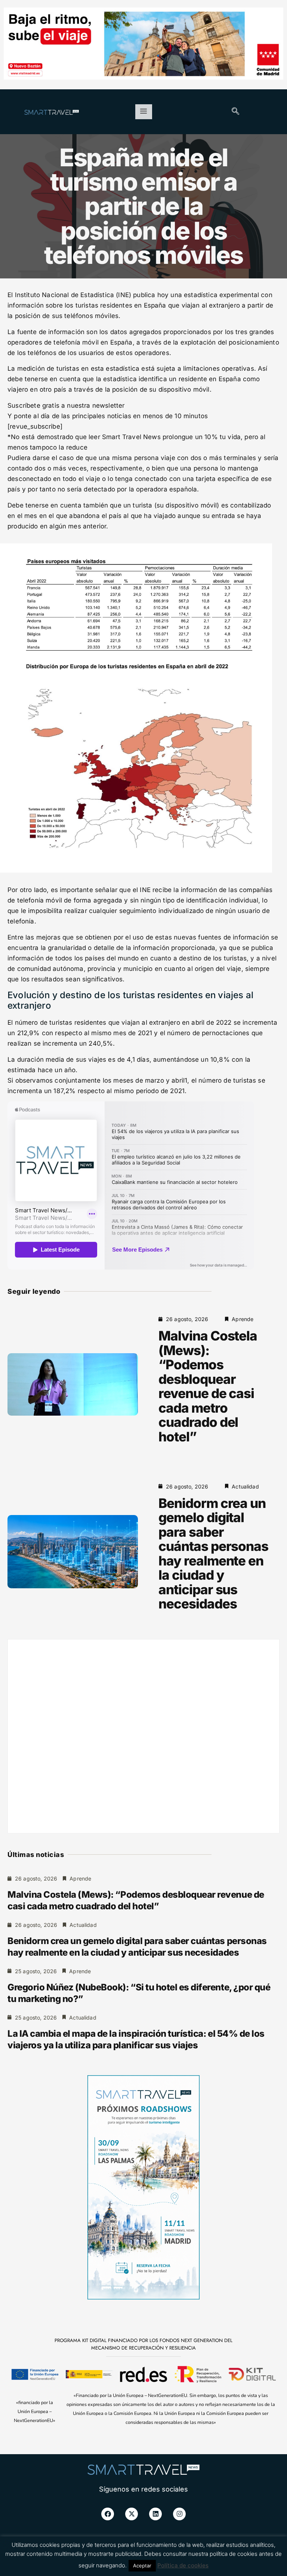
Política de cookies (183, 2565)
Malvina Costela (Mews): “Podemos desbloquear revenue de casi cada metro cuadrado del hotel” (208, 1386)
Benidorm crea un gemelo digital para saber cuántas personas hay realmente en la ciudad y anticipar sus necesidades (213, 1554)
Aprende (243, 1319)
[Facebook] (108, 2514)
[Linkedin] (155, 2514)
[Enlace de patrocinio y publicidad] (143, 45)
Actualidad (245, 1486)
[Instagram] (179, 2514)
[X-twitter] (132, 2514)
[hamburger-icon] (144, 112)
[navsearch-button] (235, 112)
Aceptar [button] (142, 2566)
